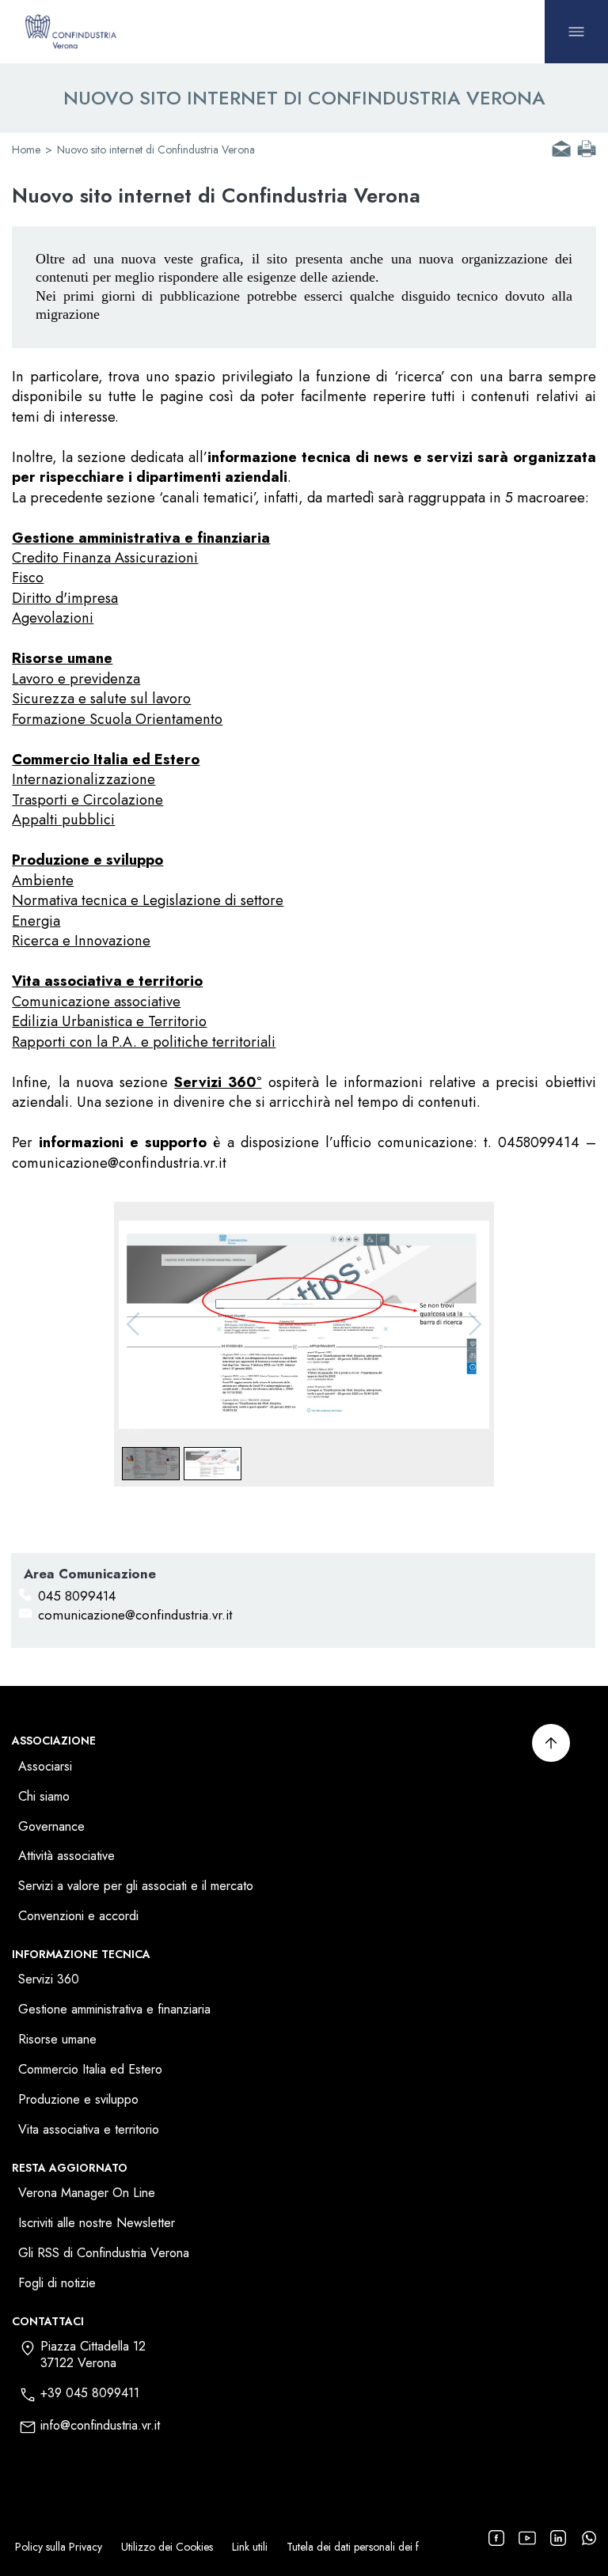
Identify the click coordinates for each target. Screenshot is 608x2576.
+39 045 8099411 (90, 2394)
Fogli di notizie (57, 2284)
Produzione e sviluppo (78, 2100)
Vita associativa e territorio (89, 2130)
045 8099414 (77, 1596)
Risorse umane (57, 2040)
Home (26, 150)
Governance (51, 1827)
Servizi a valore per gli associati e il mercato (136, 1887)
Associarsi (45, 1767)
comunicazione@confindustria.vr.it (135, 1615)
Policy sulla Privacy (59, 2547)
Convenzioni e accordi (78, 1917)
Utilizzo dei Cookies (167, 2547)
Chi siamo (44, 1797)
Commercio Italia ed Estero (90, 2070)
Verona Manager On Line (87, 2193)
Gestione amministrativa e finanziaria (114, 2010)
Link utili (250, 2547)
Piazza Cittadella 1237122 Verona (93, 2355)
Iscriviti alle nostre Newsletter (97, 2224)
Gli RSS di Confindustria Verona (104, 2254)
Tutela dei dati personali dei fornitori (369, 2547)
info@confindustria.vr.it (100, 2426)
